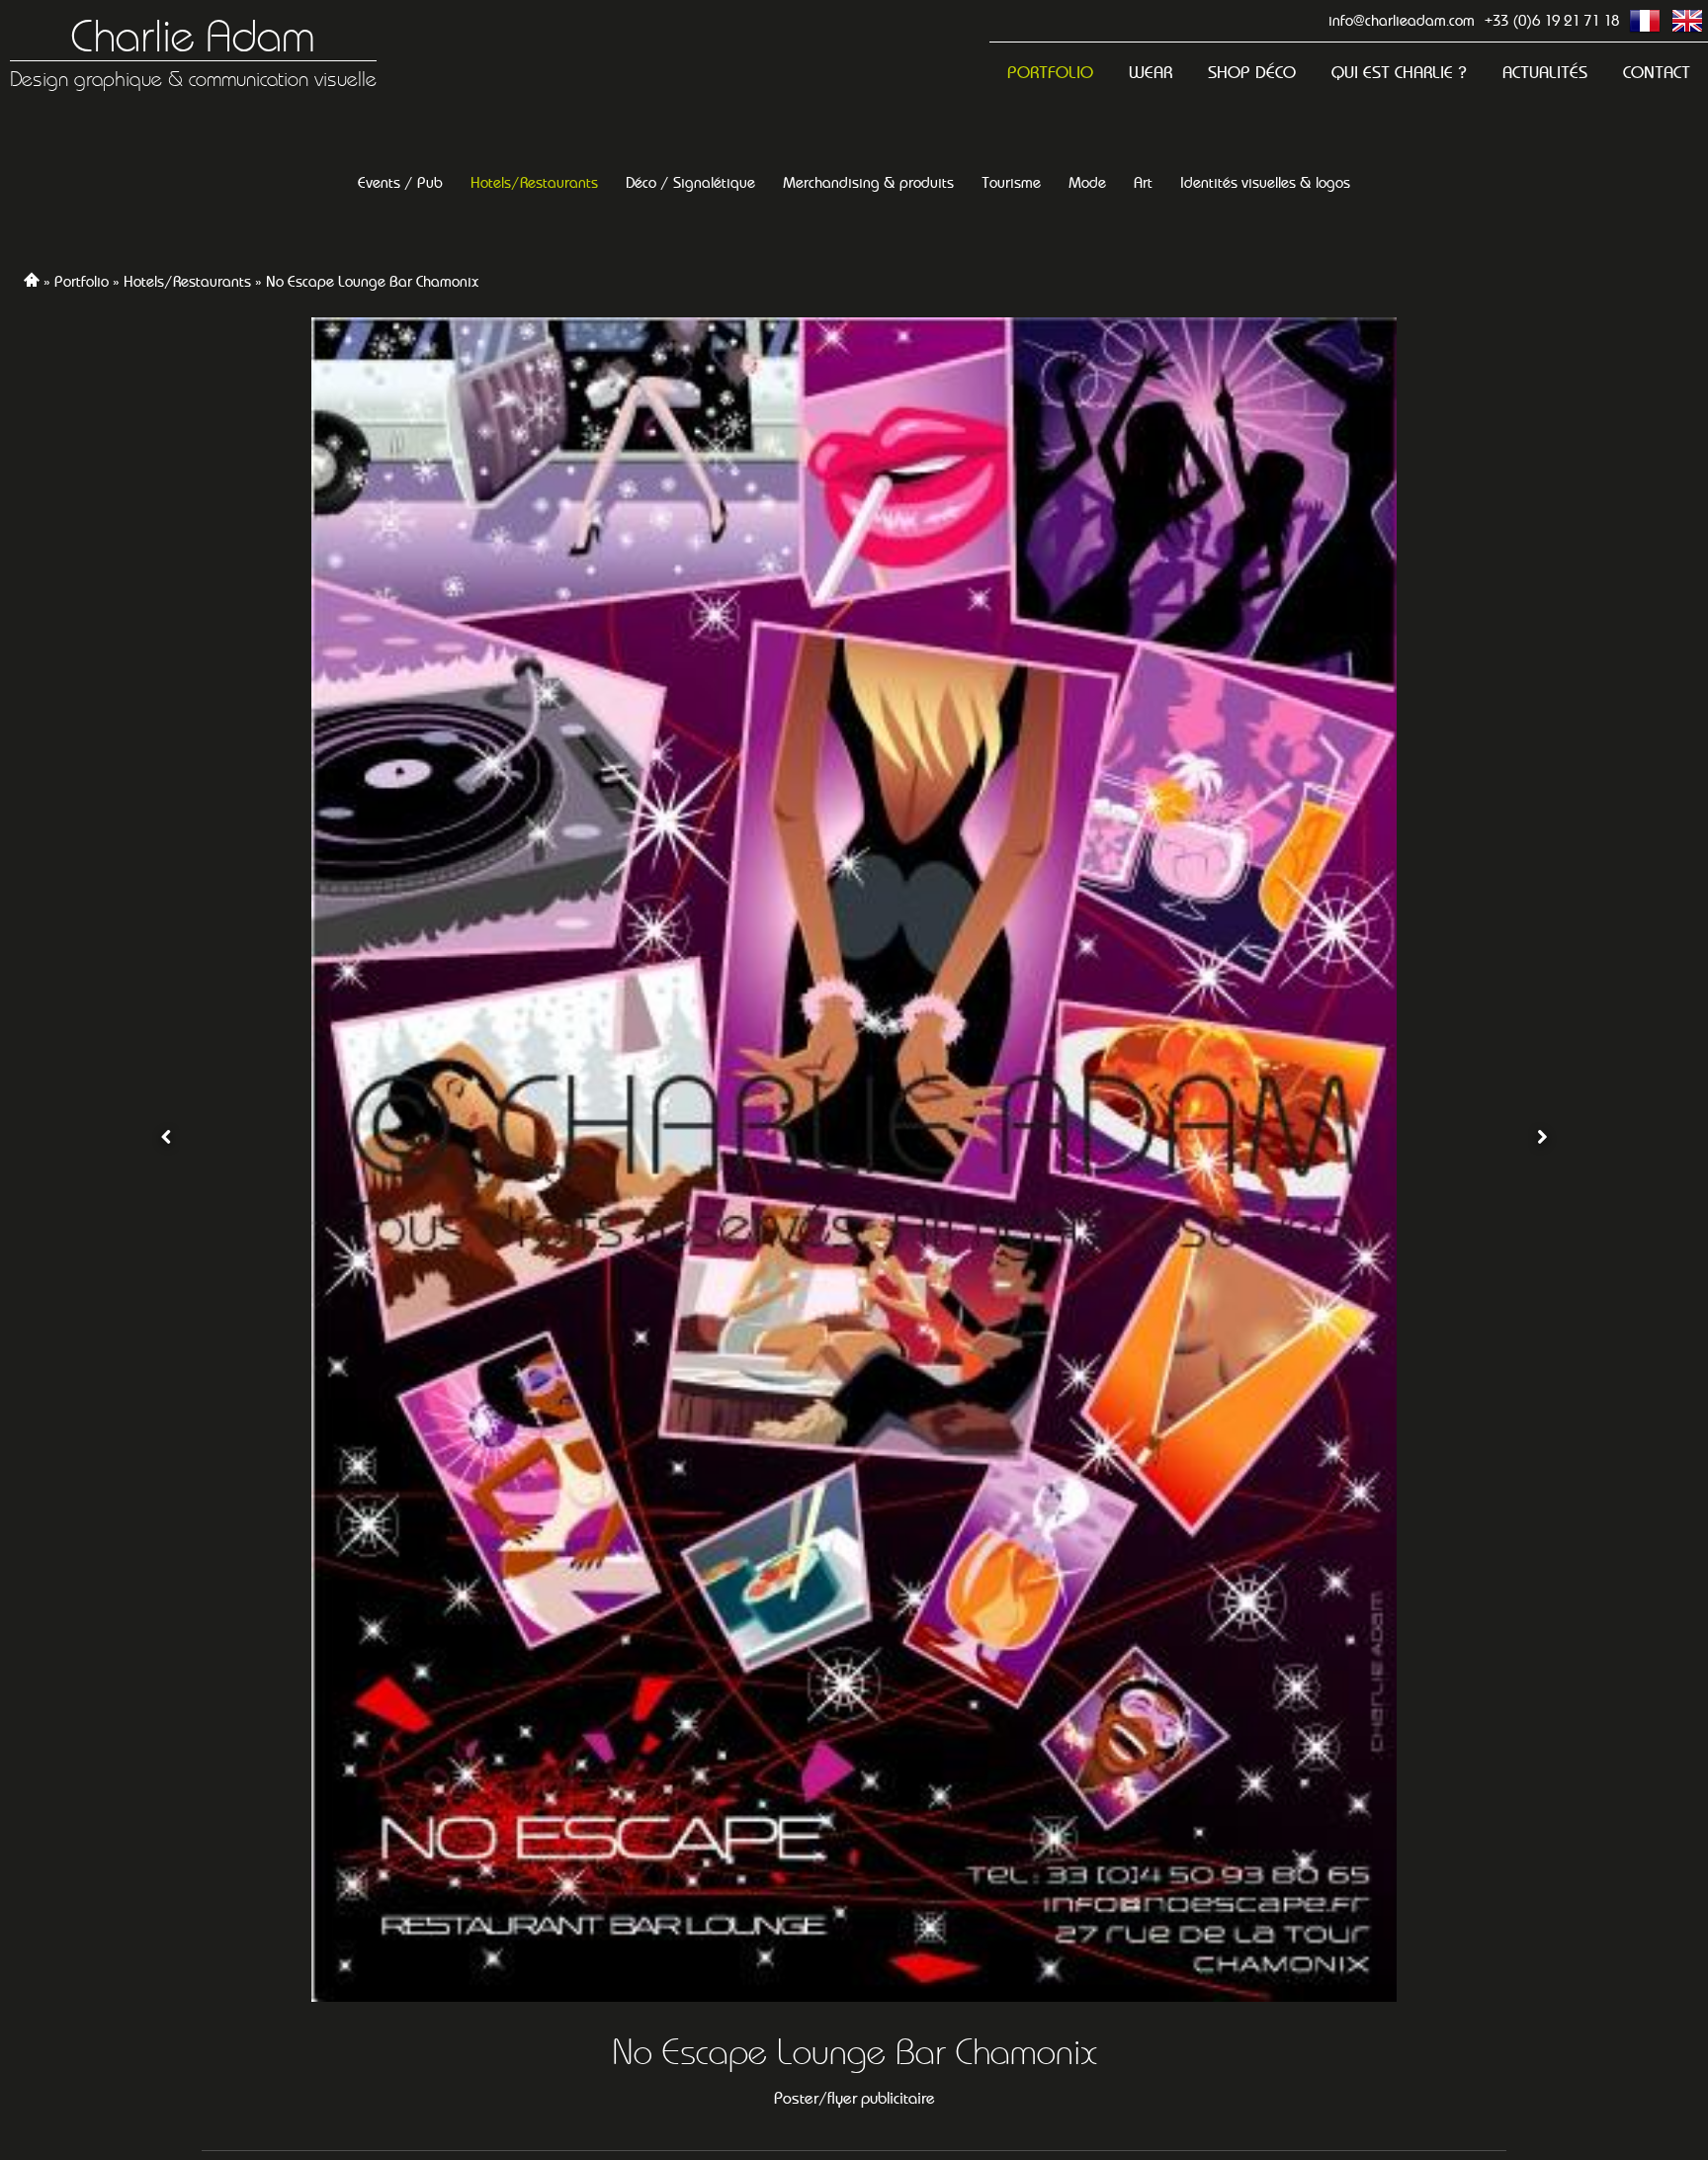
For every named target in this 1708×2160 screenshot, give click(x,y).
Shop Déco (1252, 73)
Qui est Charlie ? (1399, 73)
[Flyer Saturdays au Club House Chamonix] (1542, 1160)
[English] (1687, 21)
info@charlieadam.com (1402, 20)
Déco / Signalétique (690, 182)
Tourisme (1011, 182)
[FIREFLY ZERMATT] (166, 1160)
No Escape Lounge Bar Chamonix (372, 281)
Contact (1657, 73)
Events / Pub (400, 182)
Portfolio (1050, 73)
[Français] (1645, 21)
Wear (1151, 73)
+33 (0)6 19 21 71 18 (1552, 20)
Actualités (1545, 73)
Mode (1087, 182)
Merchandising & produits (868, 182)
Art (1143, 182)
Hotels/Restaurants (534, 182)
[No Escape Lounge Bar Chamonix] (854, 1160)
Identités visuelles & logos (1265, 182)
